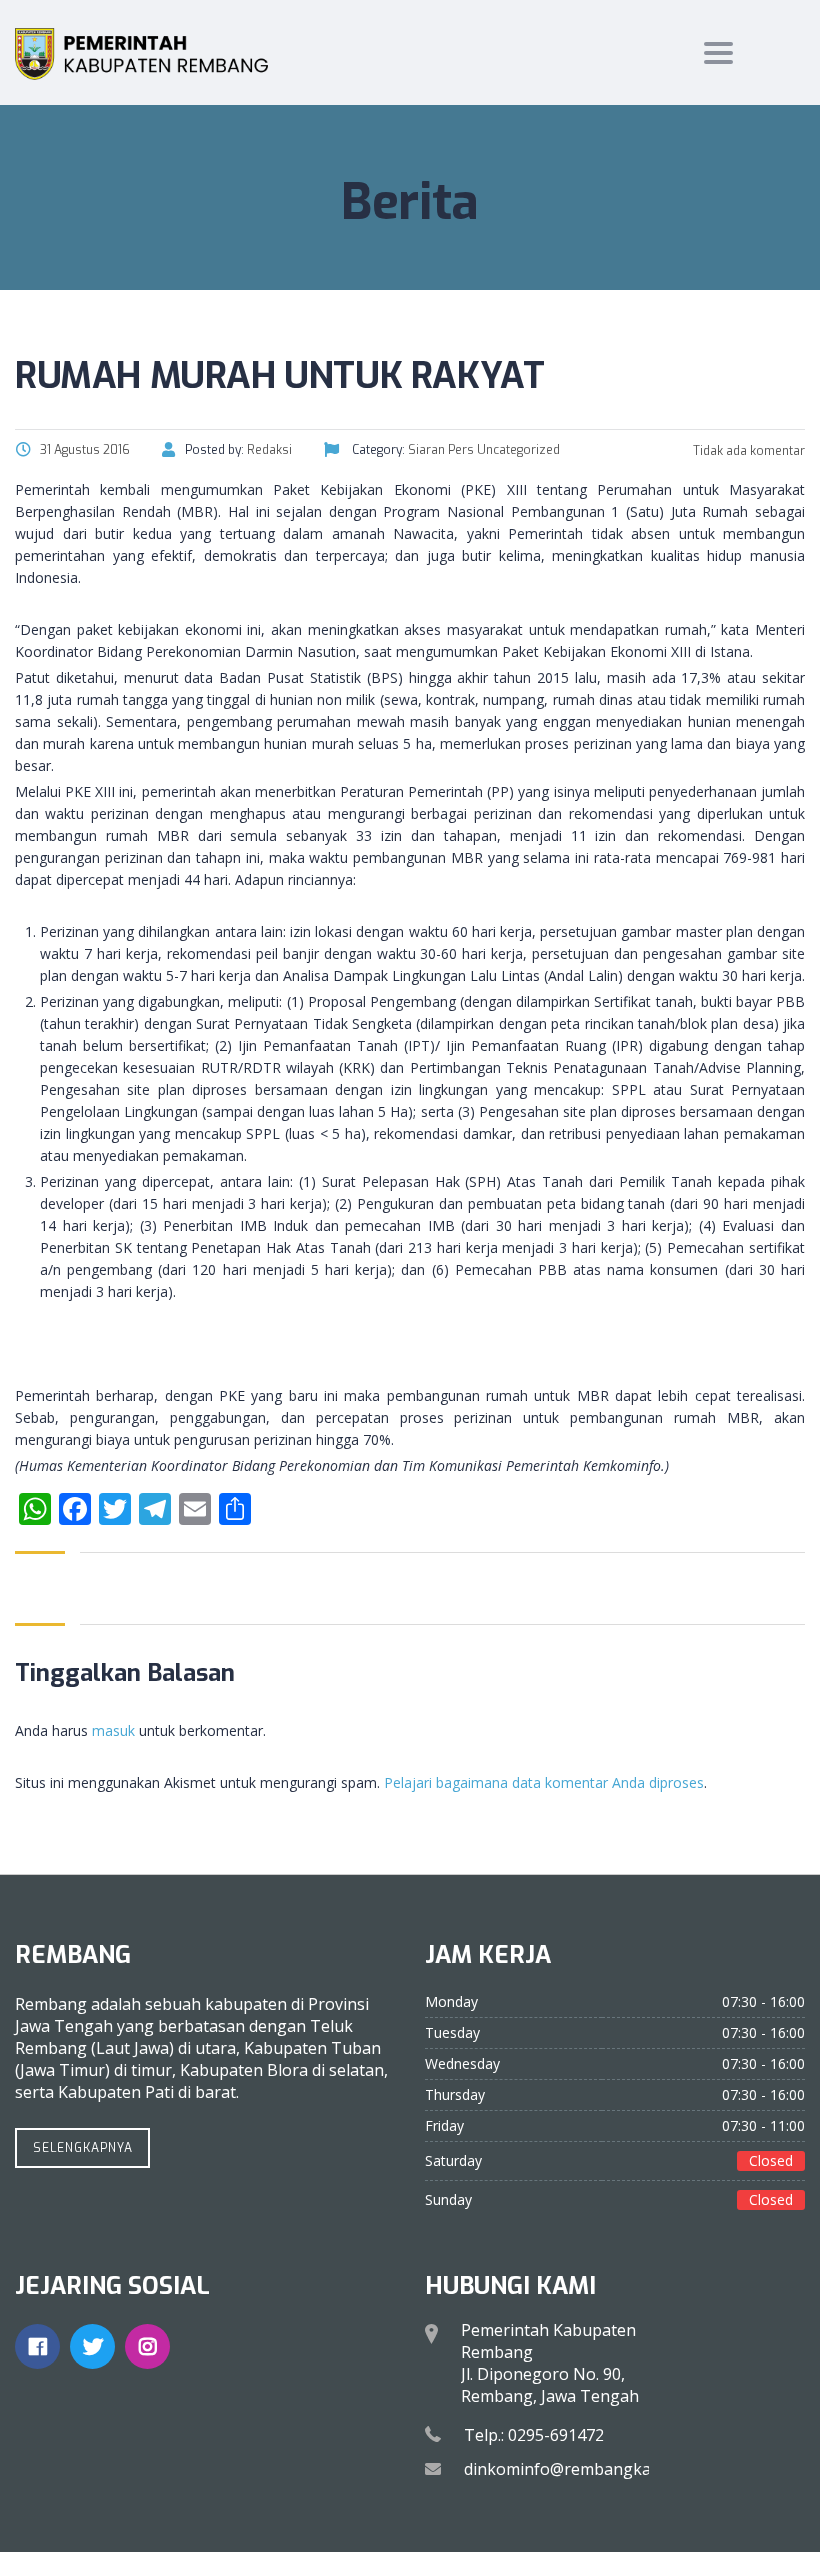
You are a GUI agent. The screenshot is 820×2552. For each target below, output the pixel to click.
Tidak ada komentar (747, 451)
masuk (113, 1730)
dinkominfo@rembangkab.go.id (582, 2469)
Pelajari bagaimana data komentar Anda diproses (544, 1782)
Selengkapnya (83, 2148)
